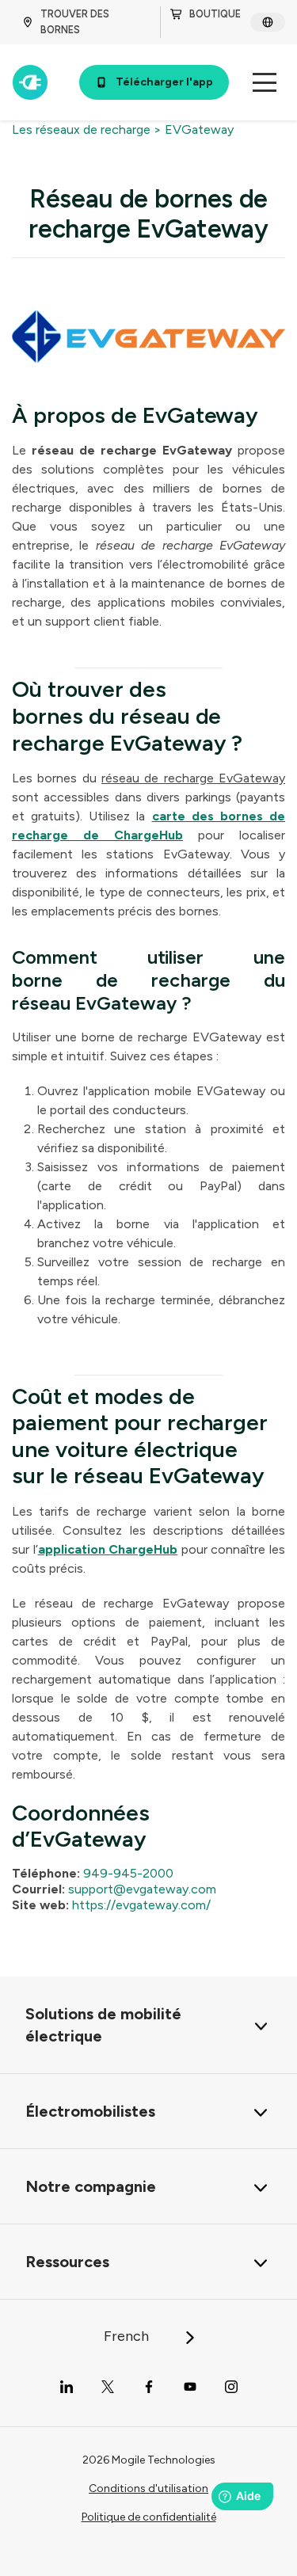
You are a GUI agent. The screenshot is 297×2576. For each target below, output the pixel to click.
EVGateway (199, 129)
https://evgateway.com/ (141, 1905)
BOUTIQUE (215, 14)
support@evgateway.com (142, 1889)
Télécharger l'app (164, 82)
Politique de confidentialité (149, 2517)
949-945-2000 (128, 1873)
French (128, 2336)
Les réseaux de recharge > (87, 129)
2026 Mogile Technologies (149, 2460)
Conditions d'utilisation (148, 2488)
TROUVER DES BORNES (75, 22)
